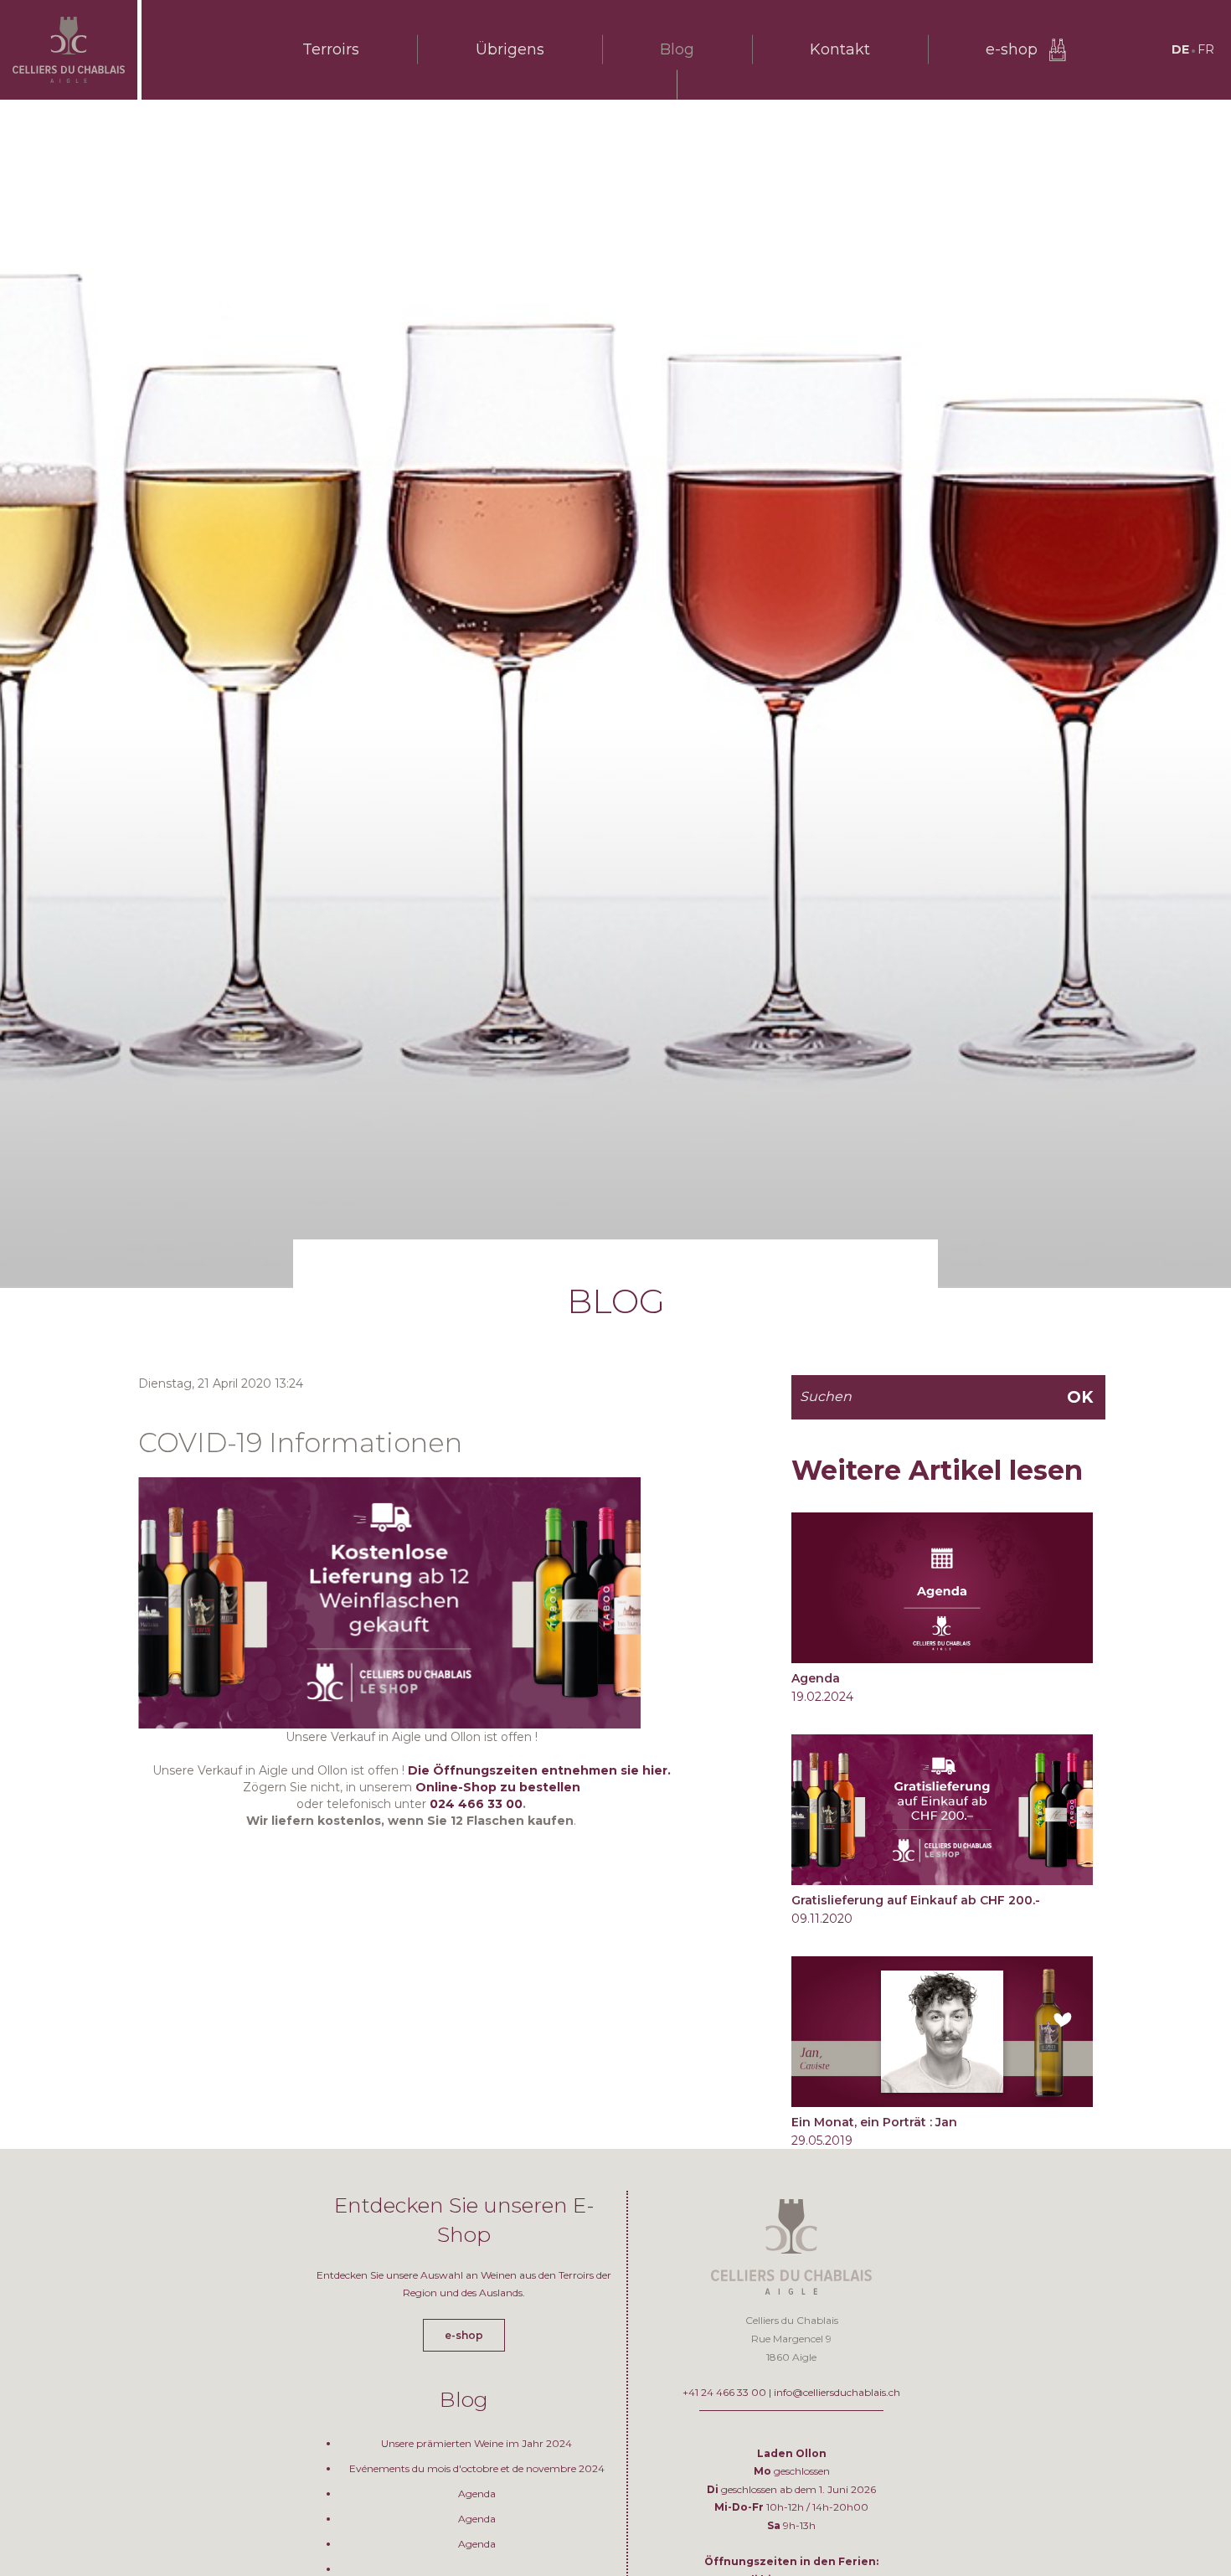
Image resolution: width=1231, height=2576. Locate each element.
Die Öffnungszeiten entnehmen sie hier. (539, 1770)
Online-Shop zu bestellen (498, 1787)
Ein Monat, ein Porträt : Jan (874, 2122)
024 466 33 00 (476, 1804)
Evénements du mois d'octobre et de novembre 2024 (477, 2468)
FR (1206, 49)
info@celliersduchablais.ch (837, 2392)
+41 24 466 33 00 (724, 2392)
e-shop (1012, 49)
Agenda (816, 1678)
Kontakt (840, 49)
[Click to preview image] (389, 1601)
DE (1180, 49)
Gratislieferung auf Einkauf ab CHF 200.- (916, 1900)
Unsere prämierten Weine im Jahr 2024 (476, 2443)
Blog (677, 49)
